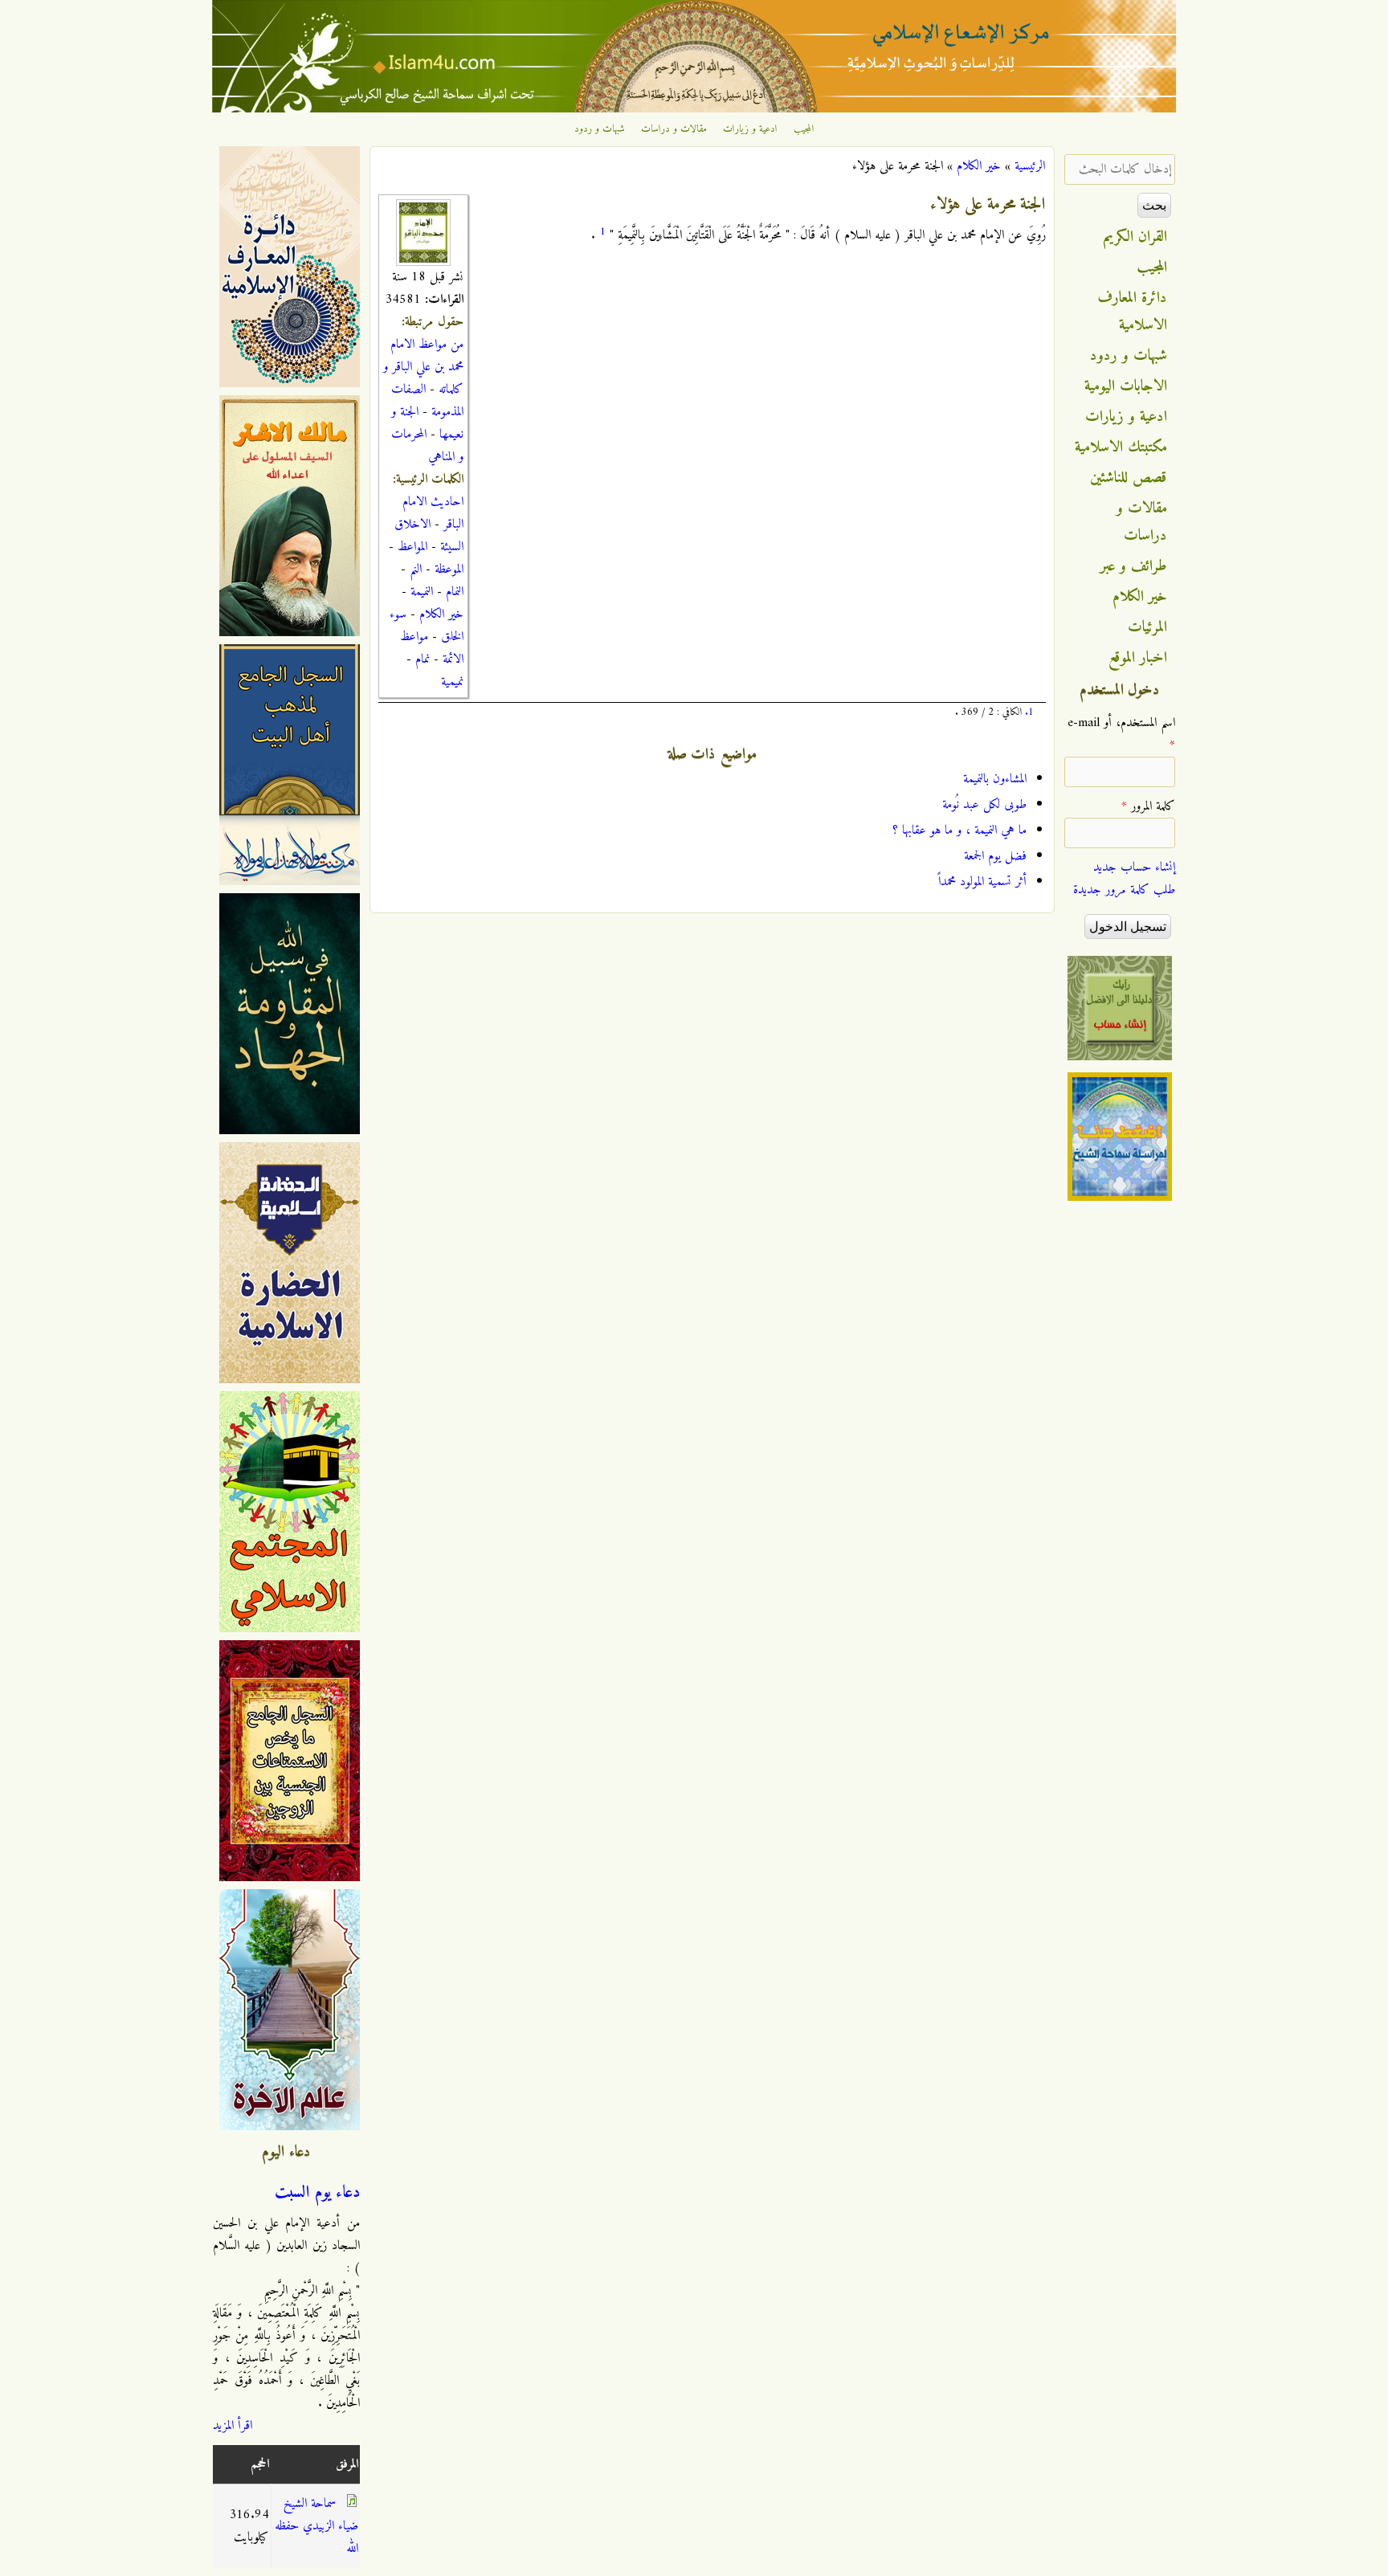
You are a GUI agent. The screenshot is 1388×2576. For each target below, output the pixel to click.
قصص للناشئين (1129, 478)
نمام (423, 659)
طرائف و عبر (1134, 566)
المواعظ (412, 547)
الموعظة (449, 569)
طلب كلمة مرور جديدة (1124, 890)
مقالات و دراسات (674, 129)
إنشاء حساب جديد (1134, 868)
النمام (455, 592)
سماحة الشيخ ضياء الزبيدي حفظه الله (316, 2526)
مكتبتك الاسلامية (1121, 447)
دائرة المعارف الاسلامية (1133, 312)
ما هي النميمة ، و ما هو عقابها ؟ (959, 831)
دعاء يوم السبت (317, 2193)
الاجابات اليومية (1126, 386)
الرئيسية (1030, 166)
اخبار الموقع (1138, 658)
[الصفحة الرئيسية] (694, 109)
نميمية (452, 682)
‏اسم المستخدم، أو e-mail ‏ (1121, 734)
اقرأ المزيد (233, 2426)
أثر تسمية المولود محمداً (982, 882)
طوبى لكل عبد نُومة (984, 805)
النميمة (422, 592)
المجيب (804, 129)
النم (416, 569)
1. (1029, 712)
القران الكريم (1135, 237)
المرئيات (1147, 627)
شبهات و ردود (600, 129)
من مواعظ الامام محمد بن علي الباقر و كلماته (423, 367)
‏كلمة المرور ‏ (1148, 806)
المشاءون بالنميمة (995, 779)
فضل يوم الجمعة (995, 856)
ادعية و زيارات (750, 129)
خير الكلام (979, 166)
